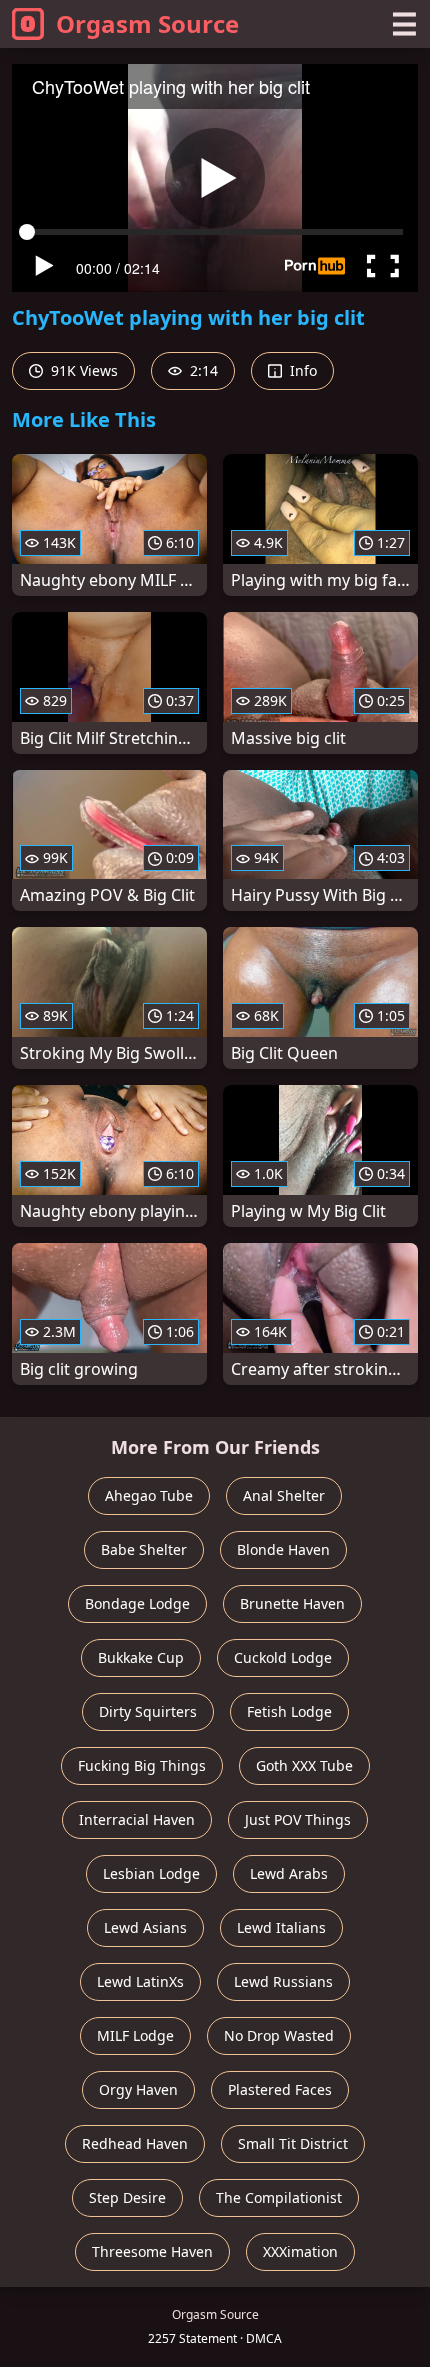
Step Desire (127, 2197)
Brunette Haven (292, 1603)
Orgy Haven (138, 2089)
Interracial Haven (137, 1819)
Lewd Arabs (289, 1873)
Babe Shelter (144, 1549)
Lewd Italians (281, 1927)
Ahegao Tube (149, 1495)
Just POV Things (298, 1819)
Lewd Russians (283, 1981)
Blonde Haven (283, 1549)
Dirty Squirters (148, 1711)
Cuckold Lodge (283, 1657)
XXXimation (300, 2251)
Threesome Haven (152, 2251)
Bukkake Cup (141, 1657)
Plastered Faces (280, 2089)
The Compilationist (279, 2197)
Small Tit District (293, 2143)
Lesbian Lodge (151, 1873)
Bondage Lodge (137, 1603)
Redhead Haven (135, 2143)
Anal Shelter (284, 1495)
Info (301, 370)
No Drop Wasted (279, 2035)
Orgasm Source (147, 23)
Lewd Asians (145, 1927)
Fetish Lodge (289, 1711)
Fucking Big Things (142, 1765)
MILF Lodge (135, 2035)
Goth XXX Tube (304, 1765)
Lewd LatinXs (140, 1981)
